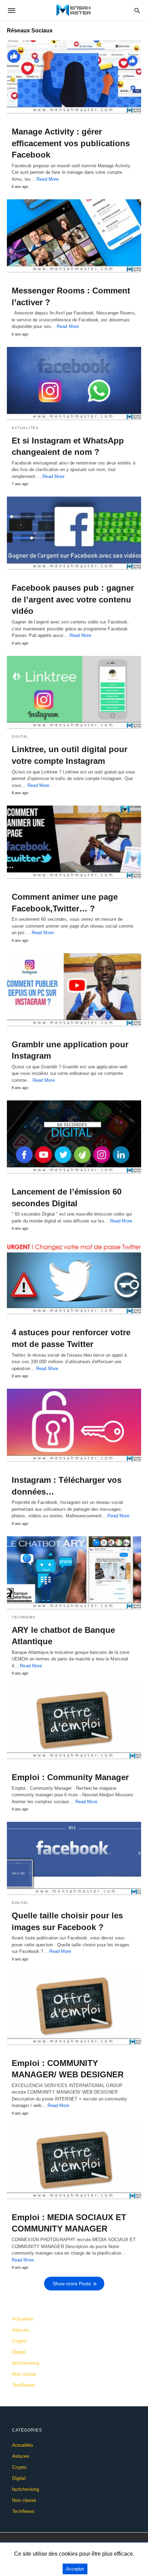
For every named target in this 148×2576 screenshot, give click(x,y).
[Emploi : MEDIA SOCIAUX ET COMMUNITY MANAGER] (74, 2163)
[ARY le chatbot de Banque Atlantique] (74, 1573)
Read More (47, 179)
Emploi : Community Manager (70, 1777)
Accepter (75, 2569)
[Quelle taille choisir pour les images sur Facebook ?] (74, 1858)
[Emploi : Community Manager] (74, 1723)
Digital (20, 736)
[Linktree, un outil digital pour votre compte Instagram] (74, 692)
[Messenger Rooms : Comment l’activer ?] (74, 236)
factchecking (26, 2363)
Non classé (24, 2374)
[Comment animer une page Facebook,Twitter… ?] (74, 842)
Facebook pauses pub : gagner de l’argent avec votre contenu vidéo (73, 599)
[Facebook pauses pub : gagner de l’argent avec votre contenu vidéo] (74, 533)
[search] (137, 11)
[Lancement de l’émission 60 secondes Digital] (74, 1137)
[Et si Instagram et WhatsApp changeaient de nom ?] (74, 383)
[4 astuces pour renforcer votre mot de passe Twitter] (74, 1278)
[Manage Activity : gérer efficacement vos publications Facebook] (74, 77)
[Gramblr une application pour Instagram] (74, 990)
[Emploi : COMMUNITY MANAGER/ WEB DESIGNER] (74, 2008)
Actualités (25, 428)
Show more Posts (72, 2284)
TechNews (24, 1617)
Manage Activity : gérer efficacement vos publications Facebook (71, 143)
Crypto (19, 2341)
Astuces (21, 2330)
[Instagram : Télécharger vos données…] (74, 1425)
